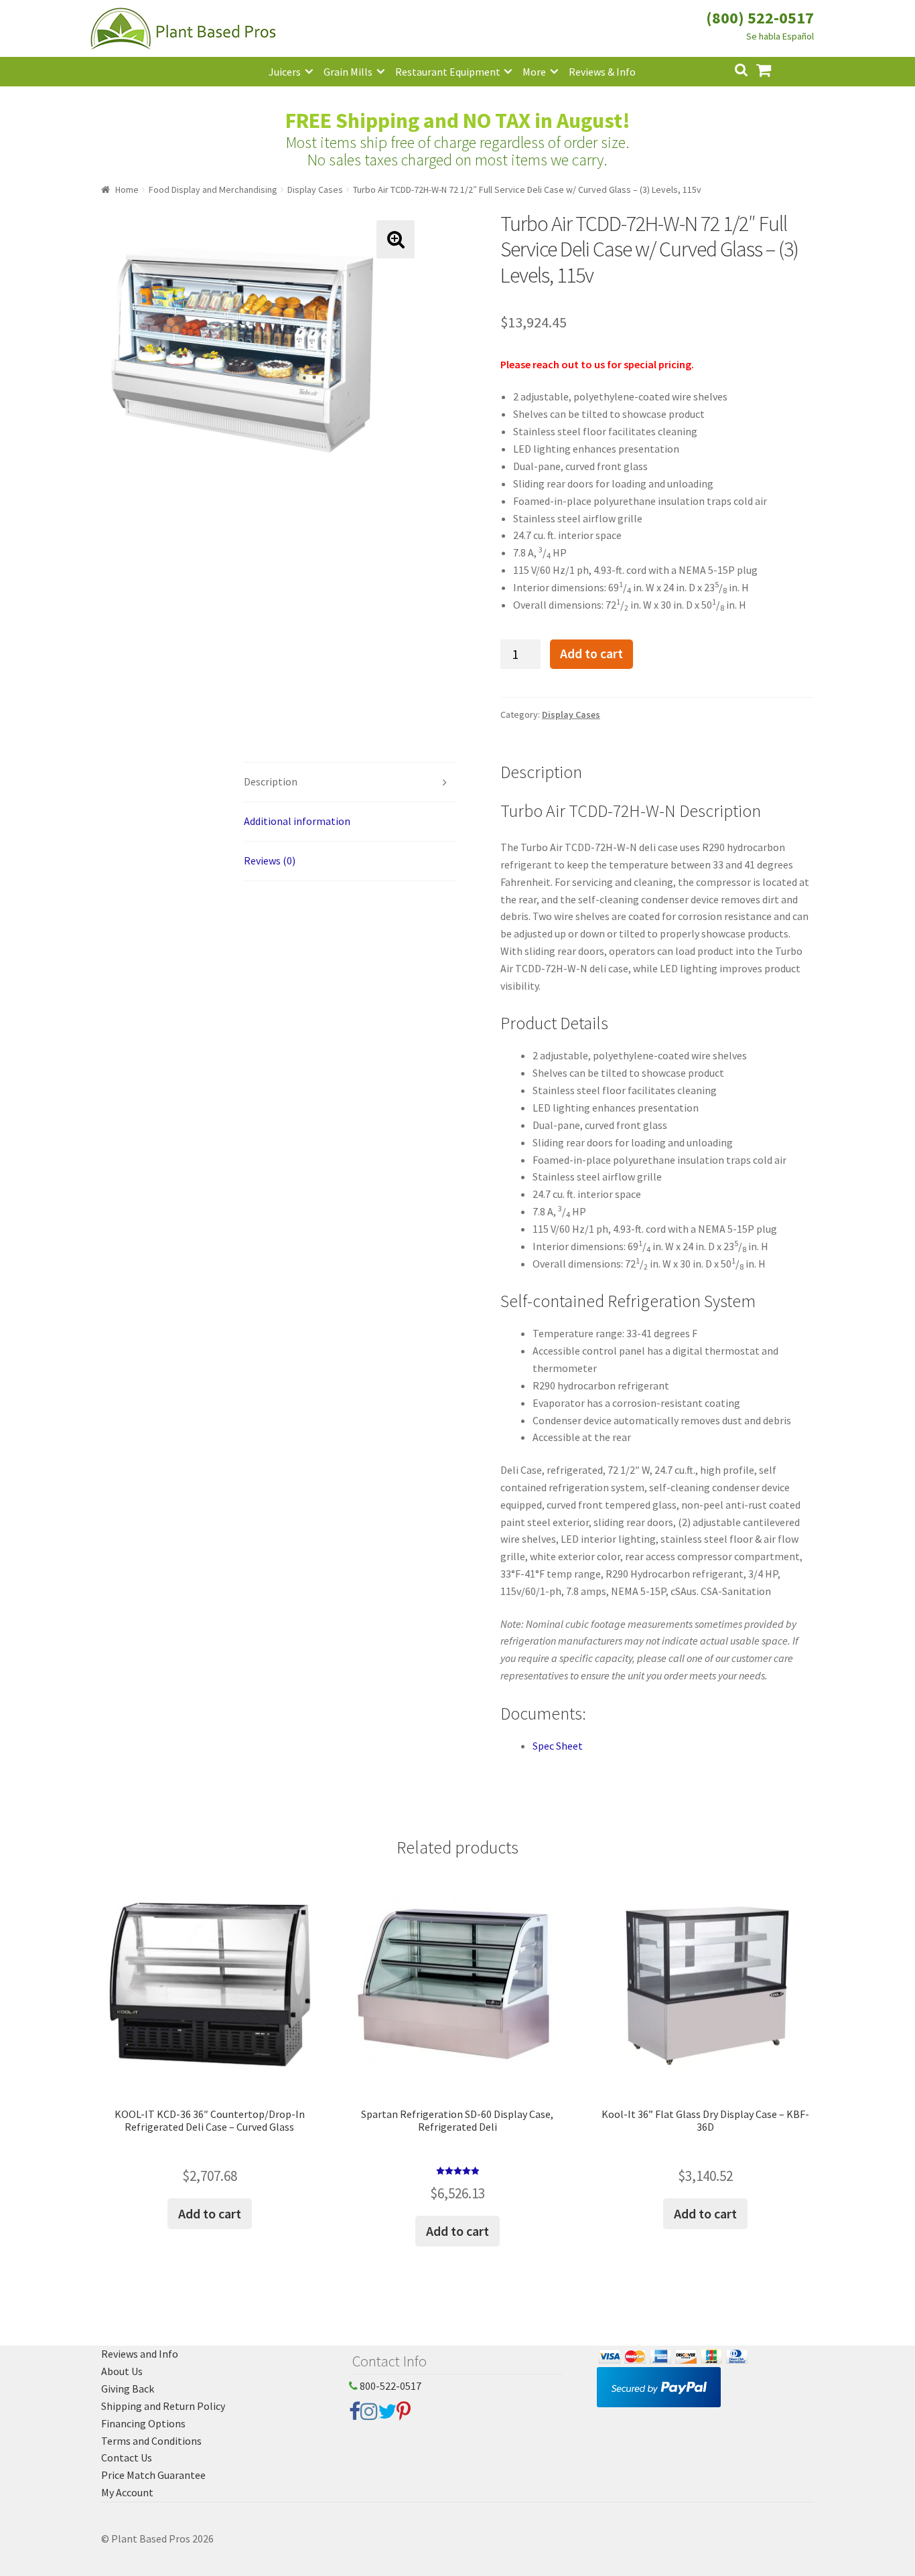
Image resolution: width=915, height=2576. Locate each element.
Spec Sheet (558, 1746)
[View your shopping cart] (774, 69)
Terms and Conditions (151, 2441)
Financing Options (143, 2423)
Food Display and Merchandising (213, 190)
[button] (396, 239)
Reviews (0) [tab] (270, 860)
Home (127, 190)
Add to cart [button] (210, 2213)
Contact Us (127, 2457)
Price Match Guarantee (153, 2475)
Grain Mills (348, 72)
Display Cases (315, 190)
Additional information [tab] (297, 821)
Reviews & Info (602, 72)
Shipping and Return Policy (163, 2406)
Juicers (285, 72)
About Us (122, 2371)
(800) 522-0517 (760, 18)
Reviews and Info (140, 2354)
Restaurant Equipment (448, 72)
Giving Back (128, 2389)
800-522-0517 (390, 2386)
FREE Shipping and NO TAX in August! (458, 121)
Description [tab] (271, 781)
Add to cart (591, 654)
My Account (127, 2492)
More (534, 72)
